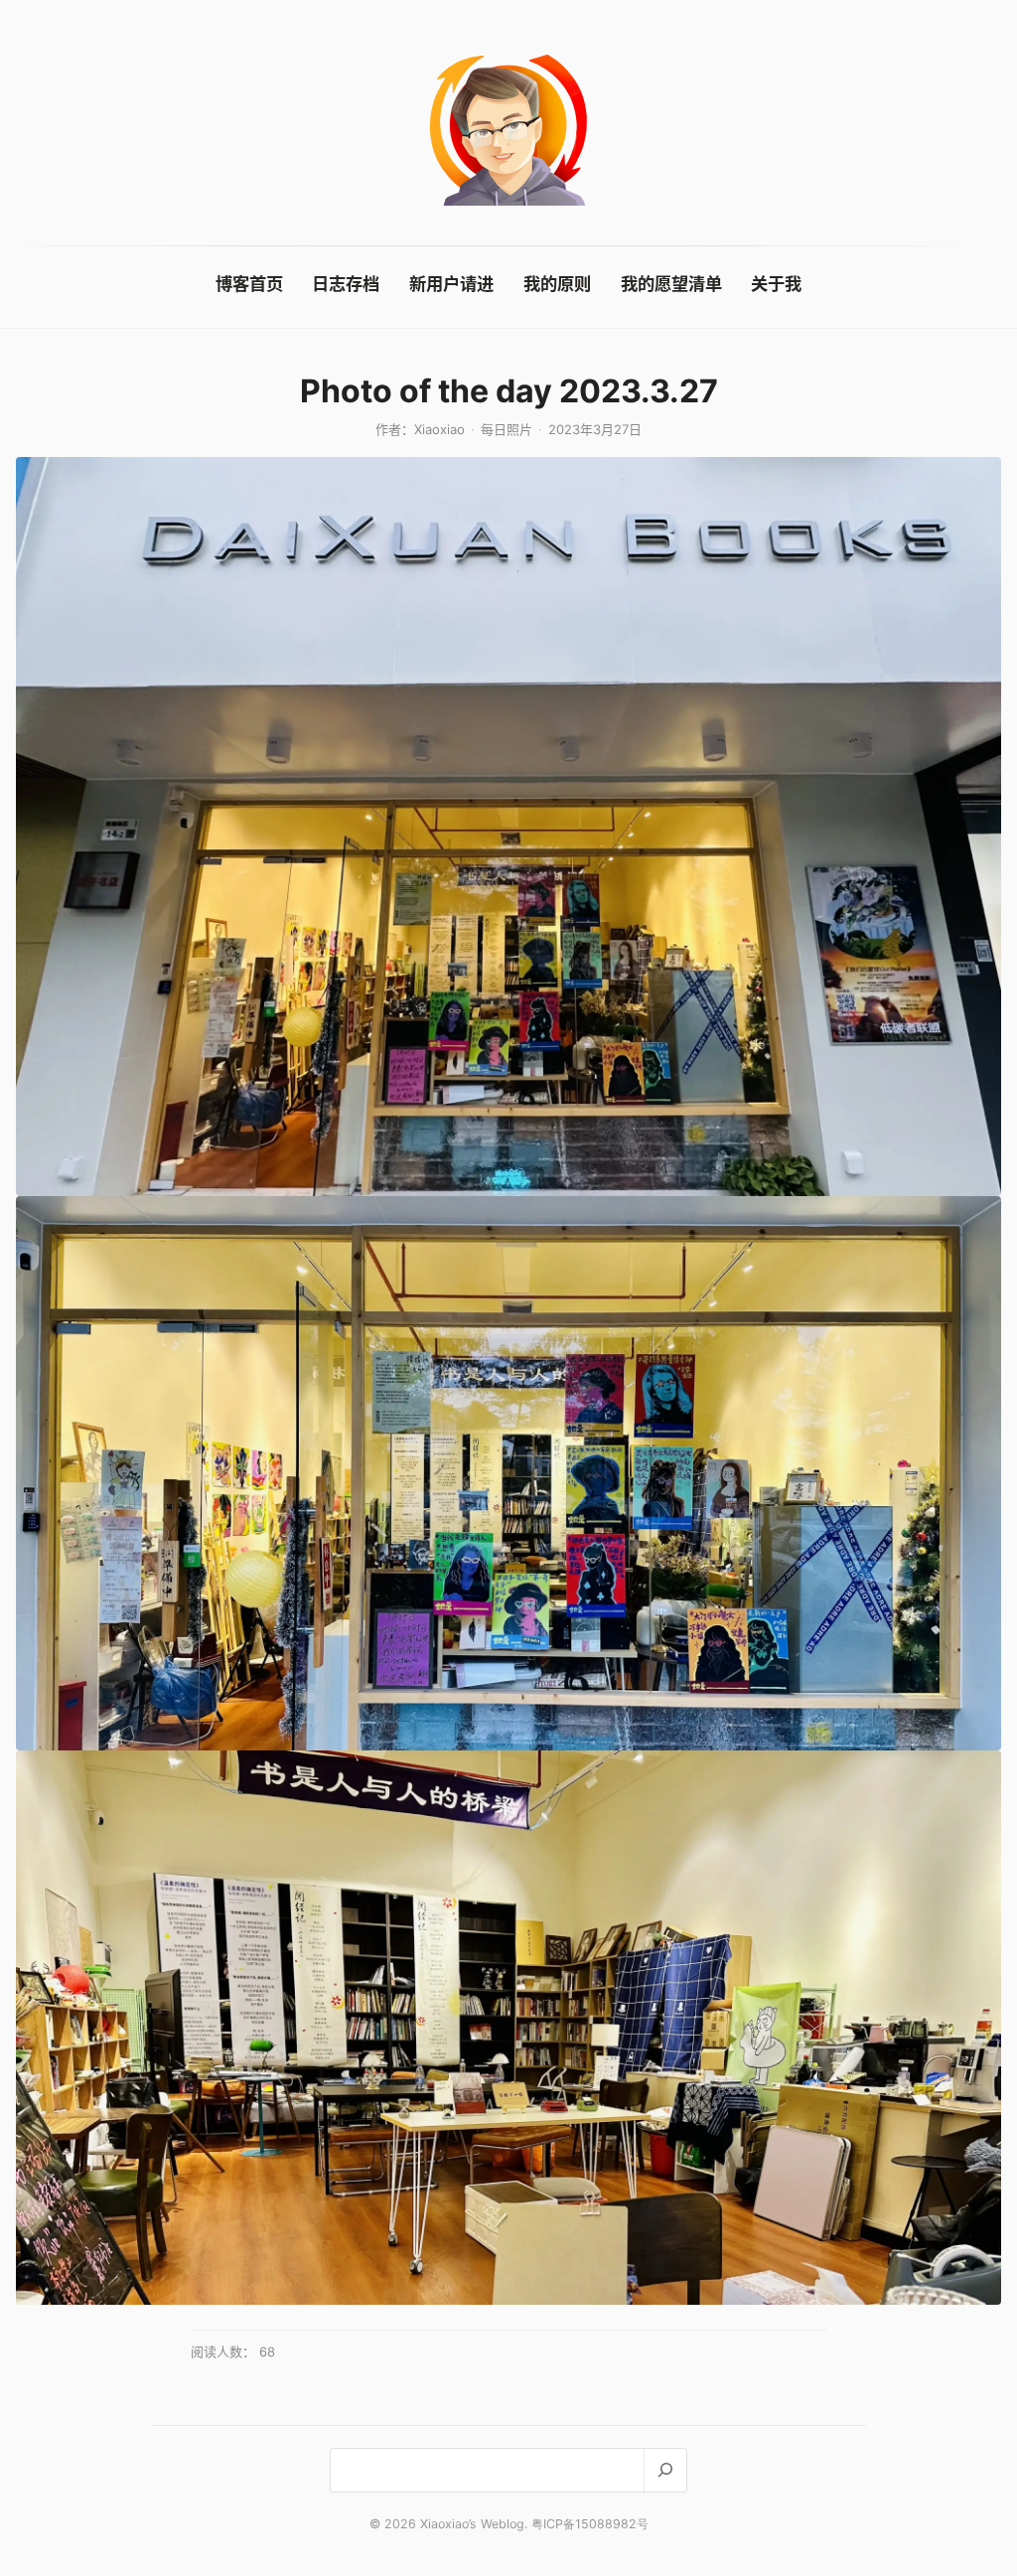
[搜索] (665, 2470)
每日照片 (507, 429)
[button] (508, 827)
